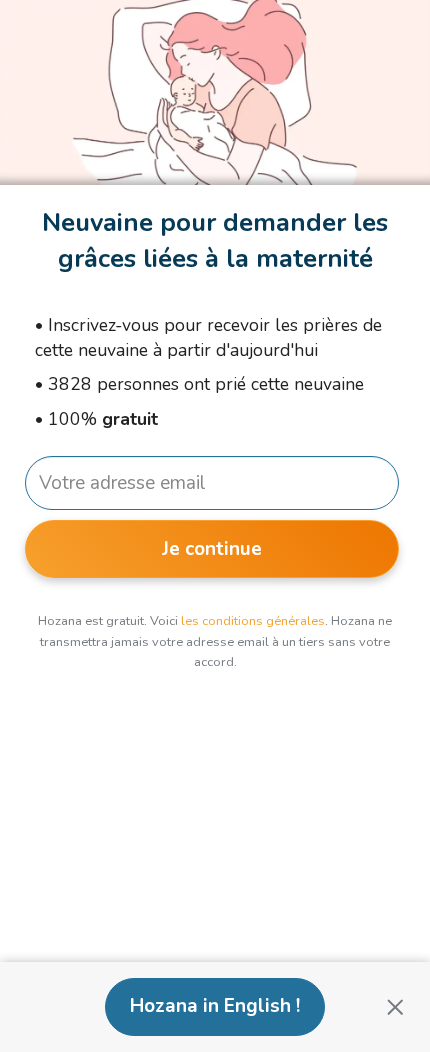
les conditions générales (253, 621)
